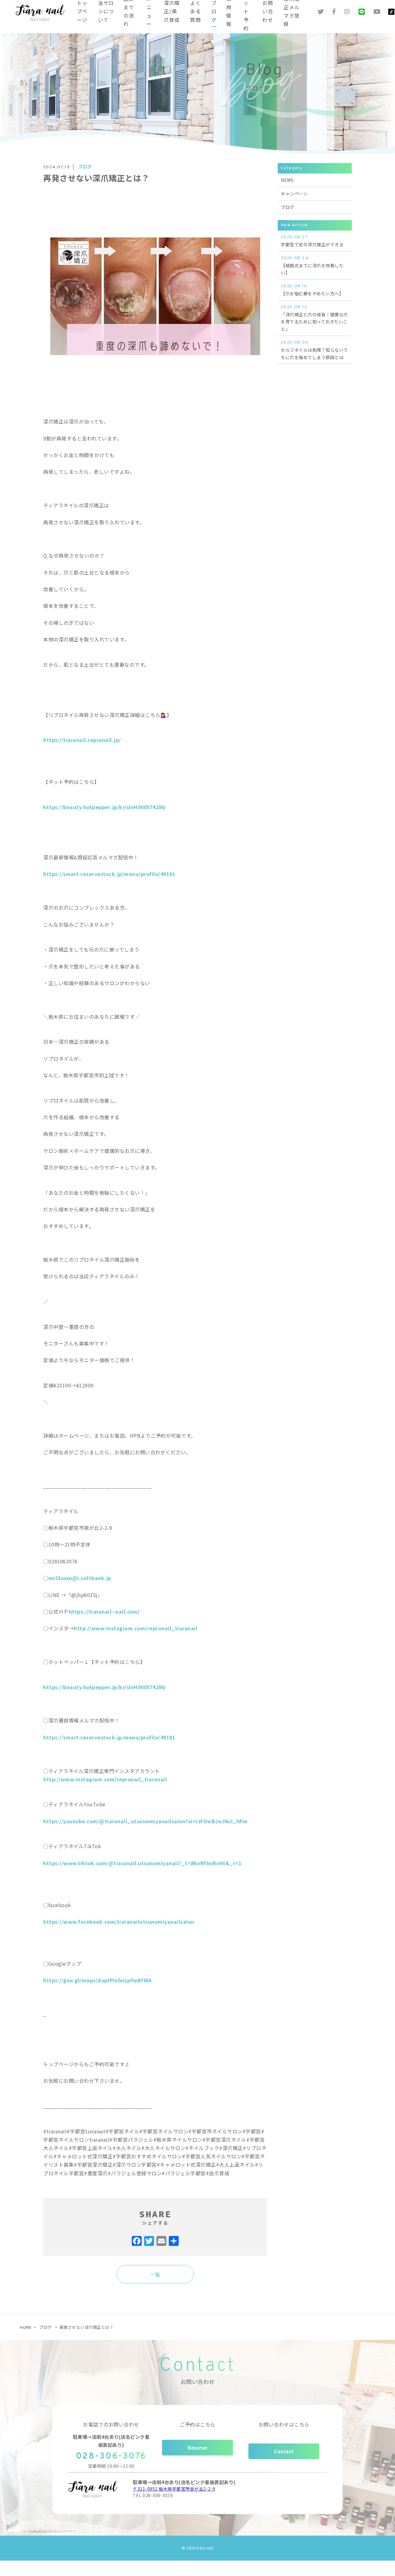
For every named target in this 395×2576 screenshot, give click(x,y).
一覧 (155, 2275)
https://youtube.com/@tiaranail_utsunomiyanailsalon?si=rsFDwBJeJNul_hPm (145, 1821)
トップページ (82, 12)
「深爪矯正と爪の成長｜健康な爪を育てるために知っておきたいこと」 (314, 318)
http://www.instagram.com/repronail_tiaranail (136, 1628)
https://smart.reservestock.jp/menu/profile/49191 (109, 874)
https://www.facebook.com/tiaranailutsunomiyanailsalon (119, 1922)
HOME (26, 2327)
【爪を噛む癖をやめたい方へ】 (312, 290)
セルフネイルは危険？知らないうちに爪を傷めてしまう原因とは (314, 350)
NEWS (287, 180)
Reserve (197, 2448)
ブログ (214, 12)
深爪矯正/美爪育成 (172, 12)
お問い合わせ (268, 12)
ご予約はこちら (197, 2424)
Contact (284, 2451)
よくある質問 (195, 12)
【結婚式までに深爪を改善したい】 (312, 266)
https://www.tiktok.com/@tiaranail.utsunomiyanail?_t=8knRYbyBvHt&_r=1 (142, 1863)
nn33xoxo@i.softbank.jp (80, 1578)
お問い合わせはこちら (284, 2424)
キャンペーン (294, 194)
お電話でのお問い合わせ (111, 2424)
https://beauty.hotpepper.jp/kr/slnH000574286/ (105, 807)
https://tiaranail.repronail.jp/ (82, 740)
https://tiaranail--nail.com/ (104, 1612)
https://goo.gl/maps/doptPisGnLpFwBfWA (98, 1980)
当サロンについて (106, 12)
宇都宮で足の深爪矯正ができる (312, 241)
